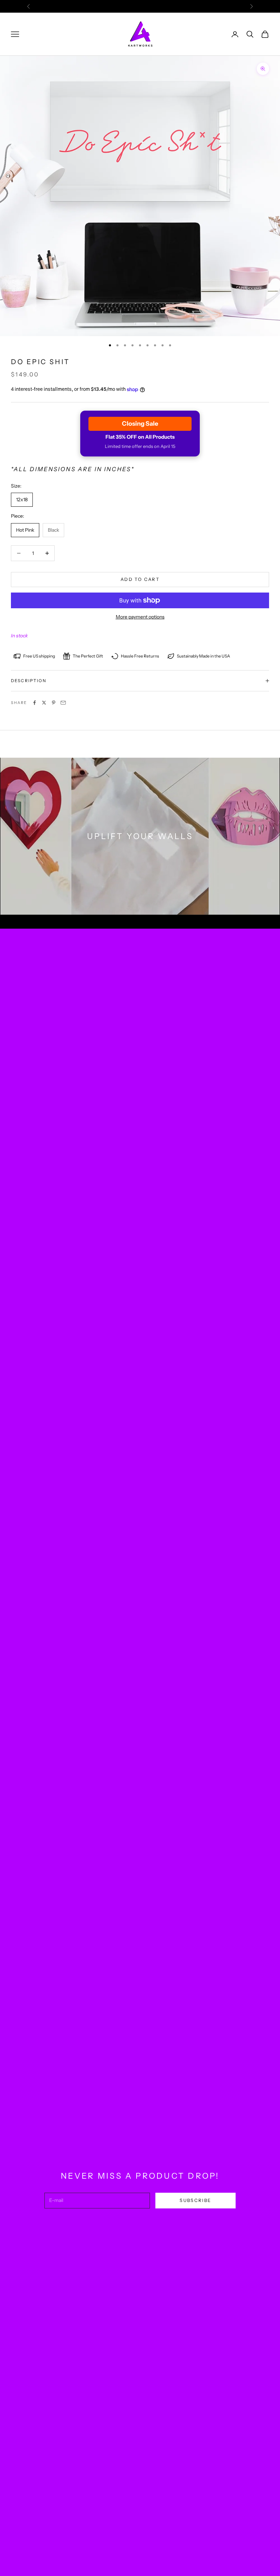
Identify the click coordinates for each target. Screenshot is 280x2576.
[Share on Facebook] (34, 703)
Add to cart (140, 579)
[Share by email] (63, 703)
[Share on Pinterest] (54, 703)
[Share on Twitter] (44, 703)
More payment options (140, 617)
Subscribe (195, 2200)
